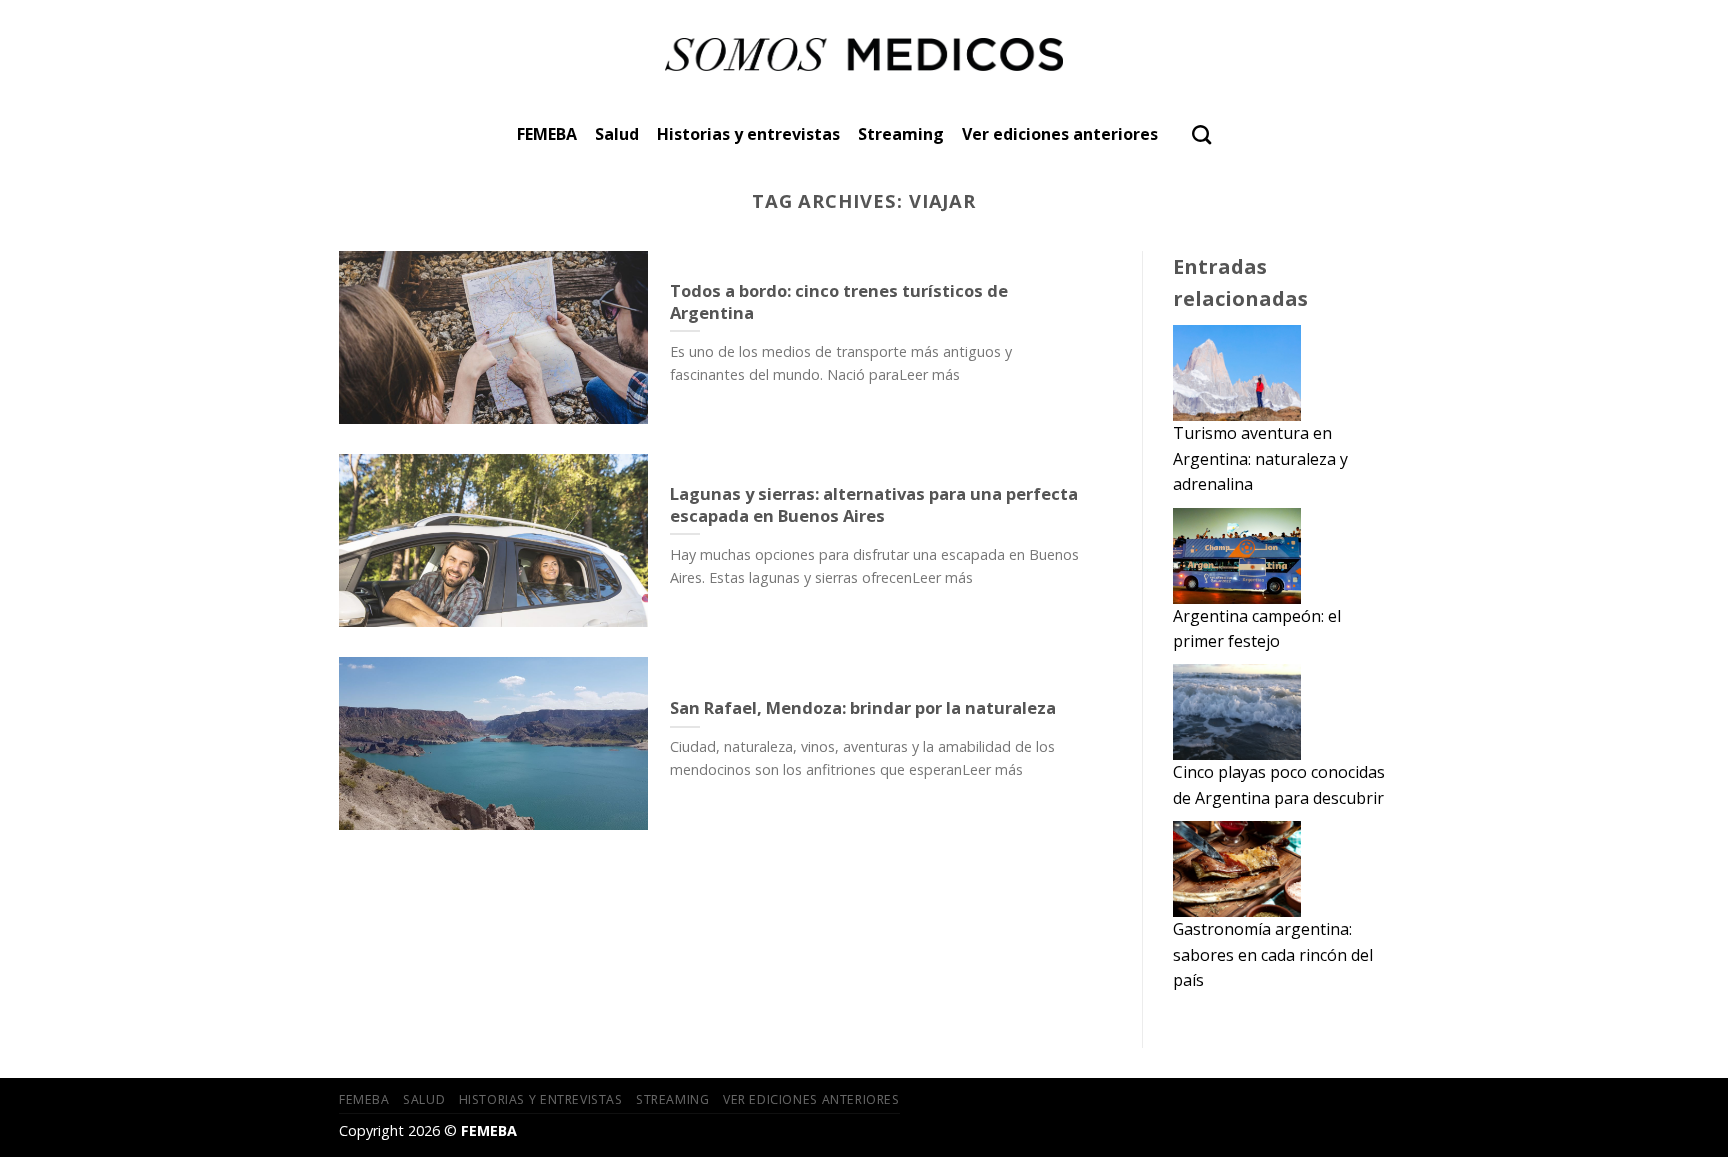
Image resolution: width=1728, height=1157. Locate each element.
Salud (617, 134)
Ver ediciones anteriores (1060, 134)
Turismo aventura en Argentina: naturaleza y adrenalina (1260, 458)
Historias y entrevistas (748, 134)
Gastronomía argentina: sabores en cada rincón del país (1273, 954)
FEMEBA (547, 134)
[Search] (1201, 134)
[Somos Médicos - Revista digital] (864, 54)
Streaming (901, 134)
